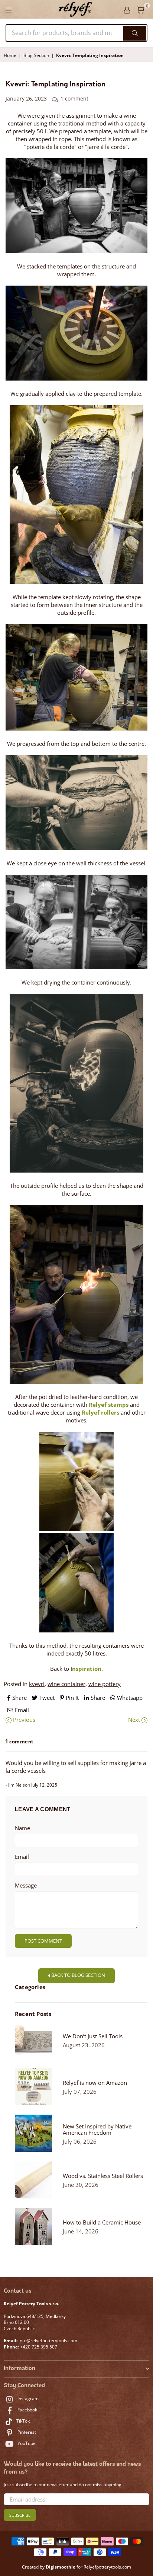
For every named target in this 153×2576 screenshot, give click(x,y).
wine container (66, 1684)
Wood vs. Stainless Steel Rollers (103, 2176)
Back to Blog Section (78, 1975)
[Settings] (127, 9)
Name (22, 1828)
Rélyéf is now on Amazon (95, 2083)
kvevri (37, 1684)
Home (10, 55)
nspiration (87, 1669)
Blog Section (36, 55)
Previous (23, 1720)
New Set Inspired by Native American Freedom (97, 2130)
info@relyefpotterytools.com (47, 2340)
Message (26, 1885)
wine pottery (105, 1684)
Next (135, 1720)
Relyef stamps (109, 1405)
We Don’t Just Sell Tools (93, 2036)
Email (22, 1857)
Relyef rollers (100, 1412)
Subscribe (20, 2515)
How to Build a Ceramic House (102, 2222)
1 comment (74, 99)
